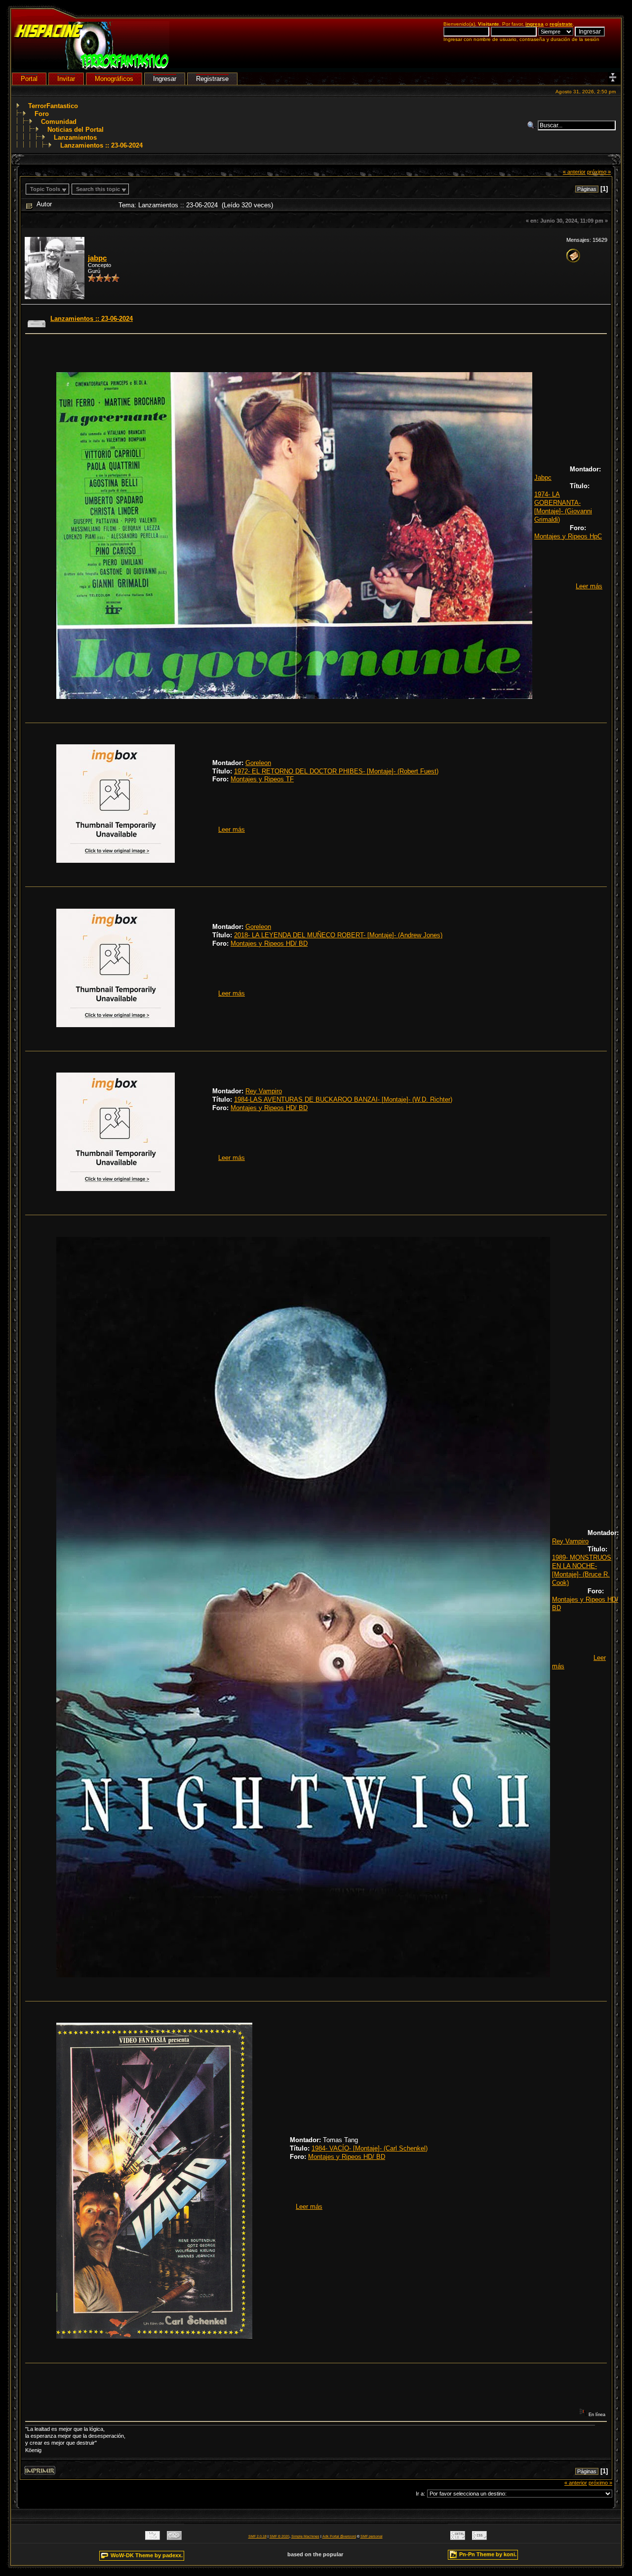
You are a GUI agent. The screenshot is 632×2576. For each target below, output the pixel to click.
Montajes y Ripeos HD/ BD (269, 943)
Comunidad (59, 122)
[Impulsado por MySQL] (153, 2538)
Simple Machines (305, 2536)
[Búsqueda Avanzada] (532, 125)
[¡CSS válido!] (479, 2538)
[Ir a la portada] (92, 67)
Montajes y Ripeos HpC (568, 536)
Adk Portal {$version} (339, 2536)
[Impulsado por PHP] (174, 2538)
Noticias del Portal (76, 130)
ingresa (534, 24)
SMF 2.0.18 (257, 2536)
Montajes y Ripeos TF (262, 779)
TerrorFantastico (53, 106)
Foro (42, 114)
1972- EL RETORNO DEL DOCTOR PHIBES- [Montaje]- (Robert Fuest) (336, 771)
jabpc (97, 258)
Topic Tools (45, 189)
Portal (29, 79)
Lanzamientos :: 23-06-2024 (101, 145)
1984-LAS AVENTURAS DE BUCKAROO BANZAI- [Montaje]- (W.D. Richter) (343, 1099)
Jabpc (543, 478)
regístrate (561, 24)
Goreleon (258, 763)
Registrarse (212, 79)
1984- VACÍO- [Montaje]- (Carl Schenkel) (370, 2148)
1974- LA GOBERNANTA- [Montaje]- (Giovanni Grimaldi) (563, 507)
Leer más (589, 586)
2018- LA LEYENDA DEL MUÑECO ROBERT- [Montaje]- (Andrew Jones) (338, 935)
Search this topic (98, 189)
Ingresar (165, 79)
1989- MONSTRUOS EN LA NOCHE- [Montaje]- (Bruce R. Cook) (582, 1570)
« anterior (574, 172)
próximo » (599, 172)
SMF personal (372, 2536)
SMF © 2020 (279, 2536)
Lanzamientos (75, 137)
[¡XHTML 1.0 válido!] (458, 2538)
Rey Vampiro (264, 1091)
